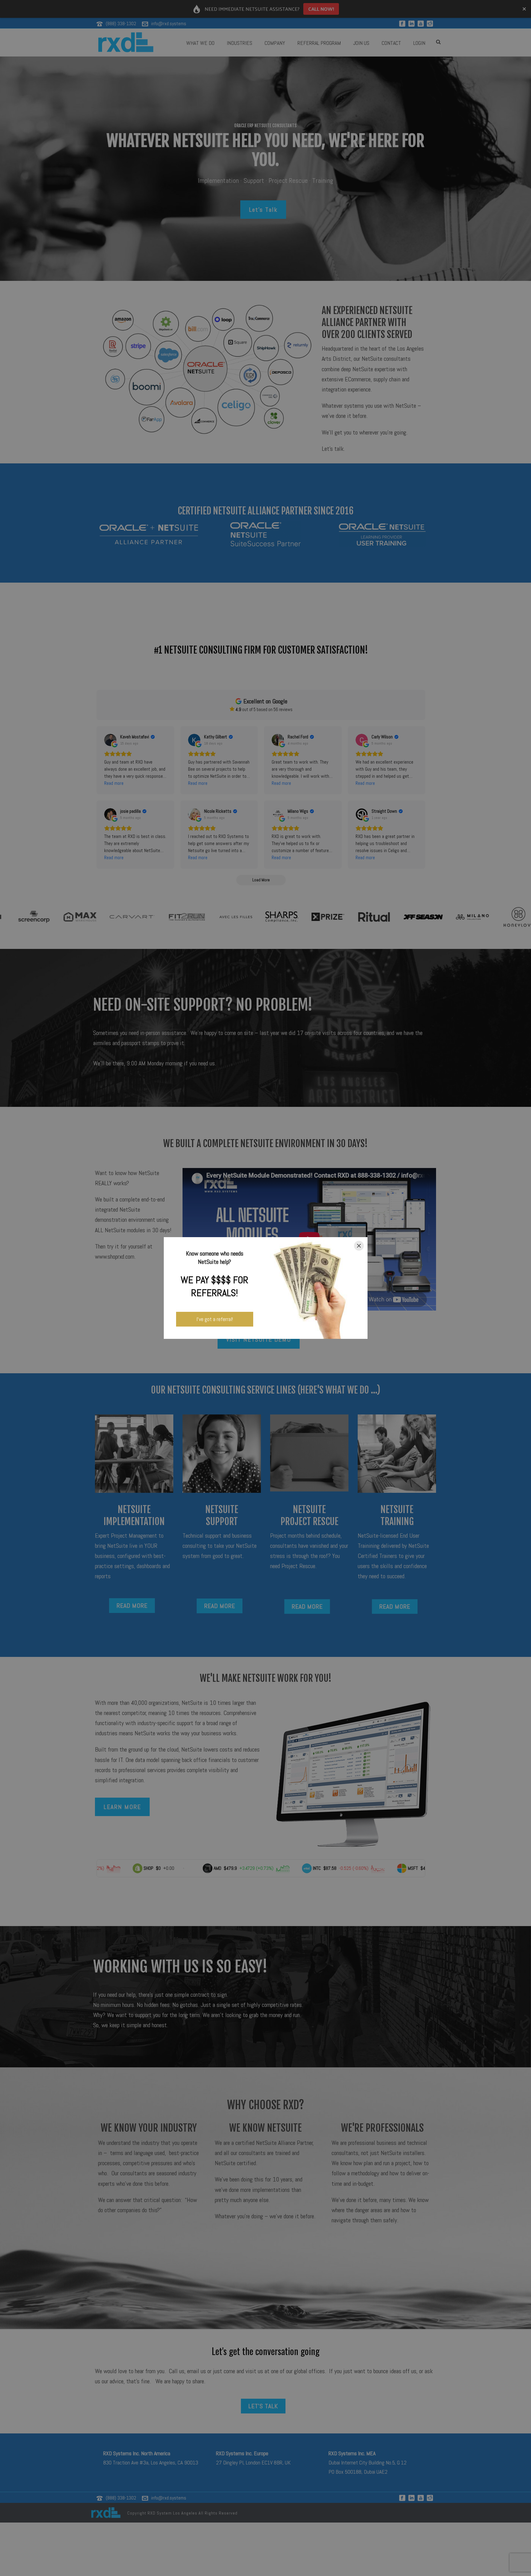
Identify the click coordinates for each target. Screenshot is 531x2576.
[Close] (359, 1246)
